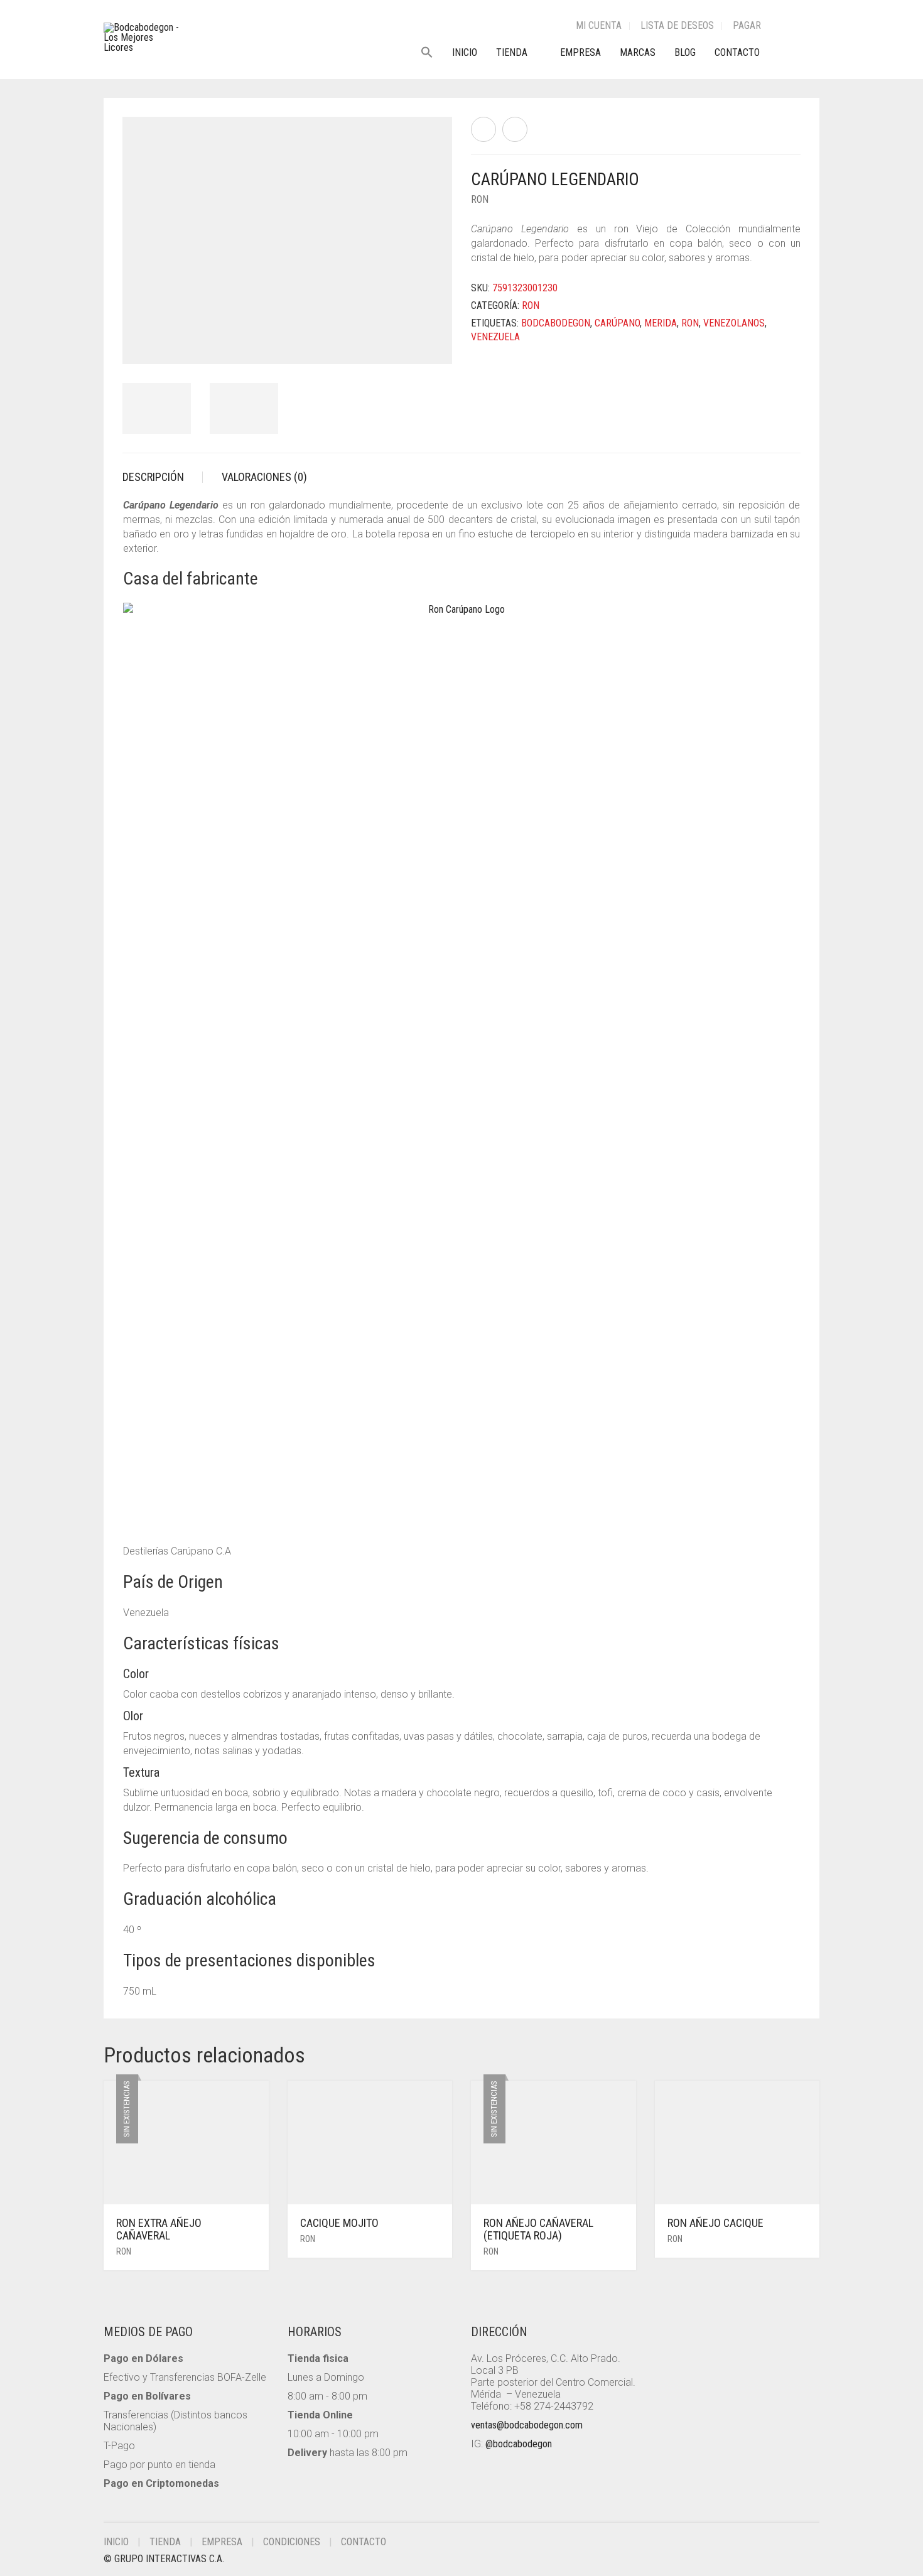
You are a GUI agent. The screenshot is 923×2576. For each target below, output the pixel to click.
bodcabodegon (556, 323)
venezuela (495, 337)
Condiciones (292, 2542)
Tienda (512, 52)
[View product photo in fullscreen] (431, 343)
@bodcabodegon (519, 2444)
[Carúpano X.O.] (515, 129)
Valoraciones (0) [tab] (264, 477)
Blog (685, 52)
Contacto (737, 52)
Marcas (638, 52)
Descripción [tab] (153, 477)
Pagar (747, 25)
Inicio (465, 52)
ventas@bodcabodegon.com (527, 2425)
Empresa (580, 52)
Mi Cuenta (599, 25)
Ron (480, 199)
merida (661, 323)
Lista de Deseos (677, 25)
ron (690, 323)
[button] (432, 53)
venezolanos (734, 323)
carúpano (617, 323)
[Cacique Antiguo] (483, 129)
